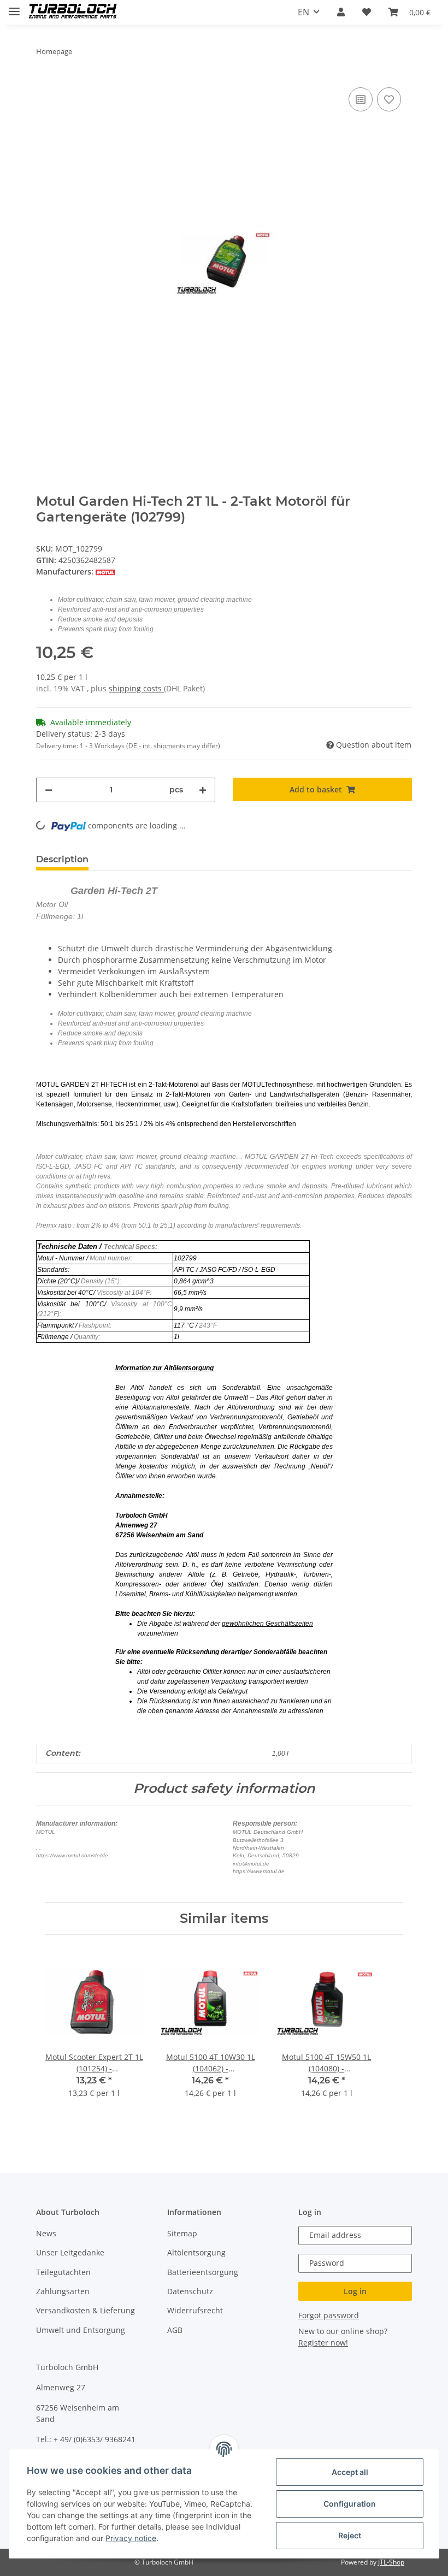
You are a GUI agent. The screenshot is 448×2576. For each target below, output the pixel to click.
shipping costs (136, 688)
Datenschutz (190, 2291)
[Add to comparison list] (361, 99)
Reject (350, 2535)
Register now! (323, 2343)
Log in (355, 2291)
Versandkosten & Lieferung (86, 2310)
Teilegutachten (63, 2272)
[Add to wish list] (389, 99)
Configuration (350, 2504)
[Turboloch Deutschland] (73, 12)
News (46, 2233)
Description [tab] (62, 859)
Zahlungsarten (63, 2291)
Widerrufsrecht (195, 2310)
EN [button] (303, 12)
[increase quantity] (203, 790)
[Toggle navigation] (14, 7)
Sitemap (182, 2233)
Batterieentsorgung (203, 2272)
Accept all (350, 2472)
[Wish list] (367, 12)
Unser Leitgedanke (70, 2252)
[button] (341, 12)
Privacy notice (131, 2538)
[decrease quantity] (49, 790)
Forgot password (329, 2315)
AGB (175, 2330)
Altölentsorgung (196, 2252)
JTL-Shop (391, 2562)
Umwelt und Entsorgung (81, 2330)
